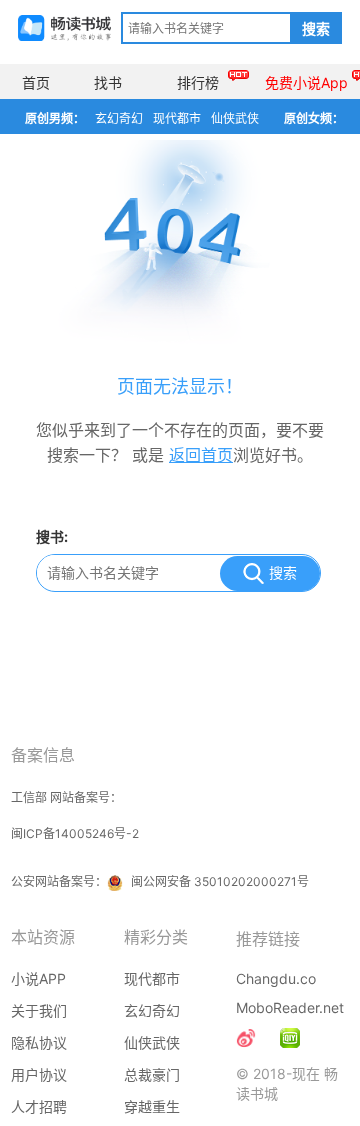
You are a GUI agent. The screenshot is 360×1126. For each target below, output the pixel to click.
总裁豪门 (152, 1074)
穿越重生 (152, 1106)
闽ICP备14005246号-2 (75, 833)
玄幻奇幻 (119, 118)
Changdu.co (276, 978)
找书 (108, 82)
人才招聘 (39, 1106)
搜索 (316, 29)
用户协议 (39, 1074)
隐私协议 (39, 1042)
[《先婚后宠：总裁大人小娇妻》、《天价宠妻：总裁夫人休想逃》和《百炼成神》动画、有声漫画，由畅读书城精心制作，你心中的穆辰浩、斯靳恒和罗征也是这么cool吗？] (290, 1038)
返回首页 (201, 455)
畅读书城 (64, 28)
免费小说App (306, 82)
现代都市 (177, 118)
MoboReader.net (290, 1007)
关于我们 (39, 1010)
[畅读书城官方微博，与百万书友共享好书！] (246, 1038)
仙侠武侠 (235, 118)
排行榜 (198, 82)
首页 (36, 82)
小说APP (38, 978)
